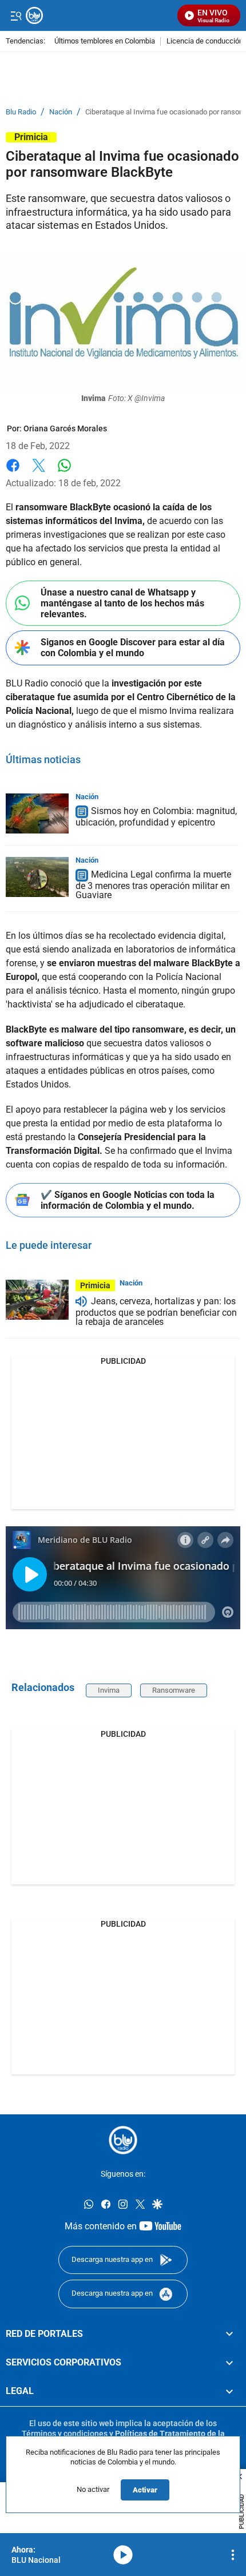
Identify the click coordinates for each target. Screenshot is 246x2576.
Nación (61, 112)
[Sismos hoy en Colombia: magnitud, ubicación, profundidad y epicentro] (37, 813)
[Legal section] (229, 2392)
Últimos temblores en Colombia (105, 41)
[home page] (99, 15)
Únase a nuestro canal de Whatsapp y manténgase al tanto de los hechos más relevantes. (122, 603)
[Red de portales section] (229, 2334)
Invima (109, 1690)
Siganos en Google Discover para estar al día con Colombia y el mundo (133, 648)
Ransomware (174, 1690)
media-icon (123, 2555)
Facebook (13, 472)
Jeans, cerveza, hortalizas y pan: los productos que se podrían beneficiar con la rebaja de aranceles (156, 1311)
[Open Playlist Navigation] (233, 2555)
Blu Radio (21, 112)
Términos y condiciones (65, 2434)
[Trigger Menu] (16, 15)
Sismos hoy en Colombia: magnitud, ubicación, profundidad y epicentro (156, 817)
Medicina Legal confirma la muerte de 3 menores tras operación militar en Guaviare (153, 885)
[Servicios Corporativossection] (229, 2363)
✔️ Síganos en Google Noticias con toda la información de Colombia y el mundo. (128, 1200)
